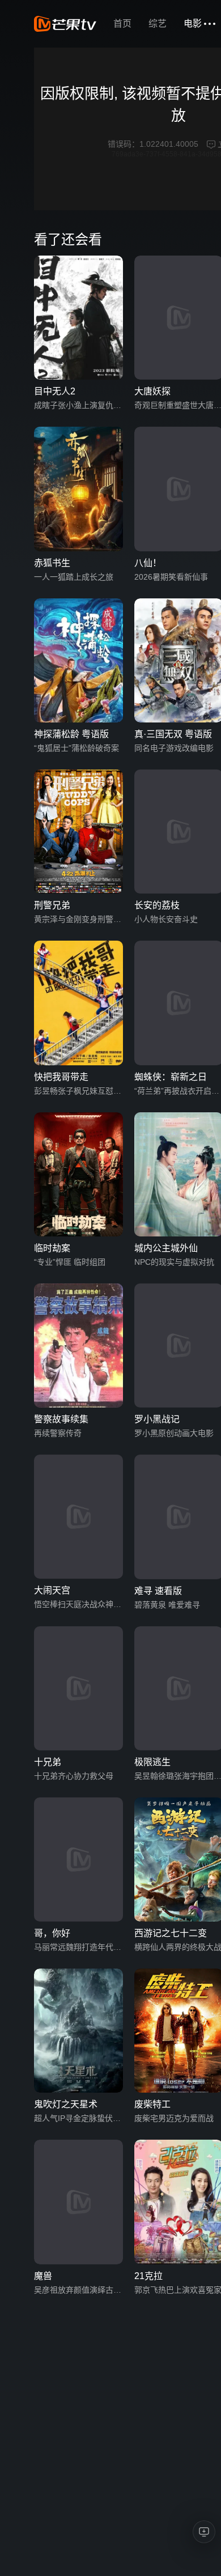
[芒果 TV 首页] (65, 24)
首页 (122, 24)
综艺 (158, 24)
